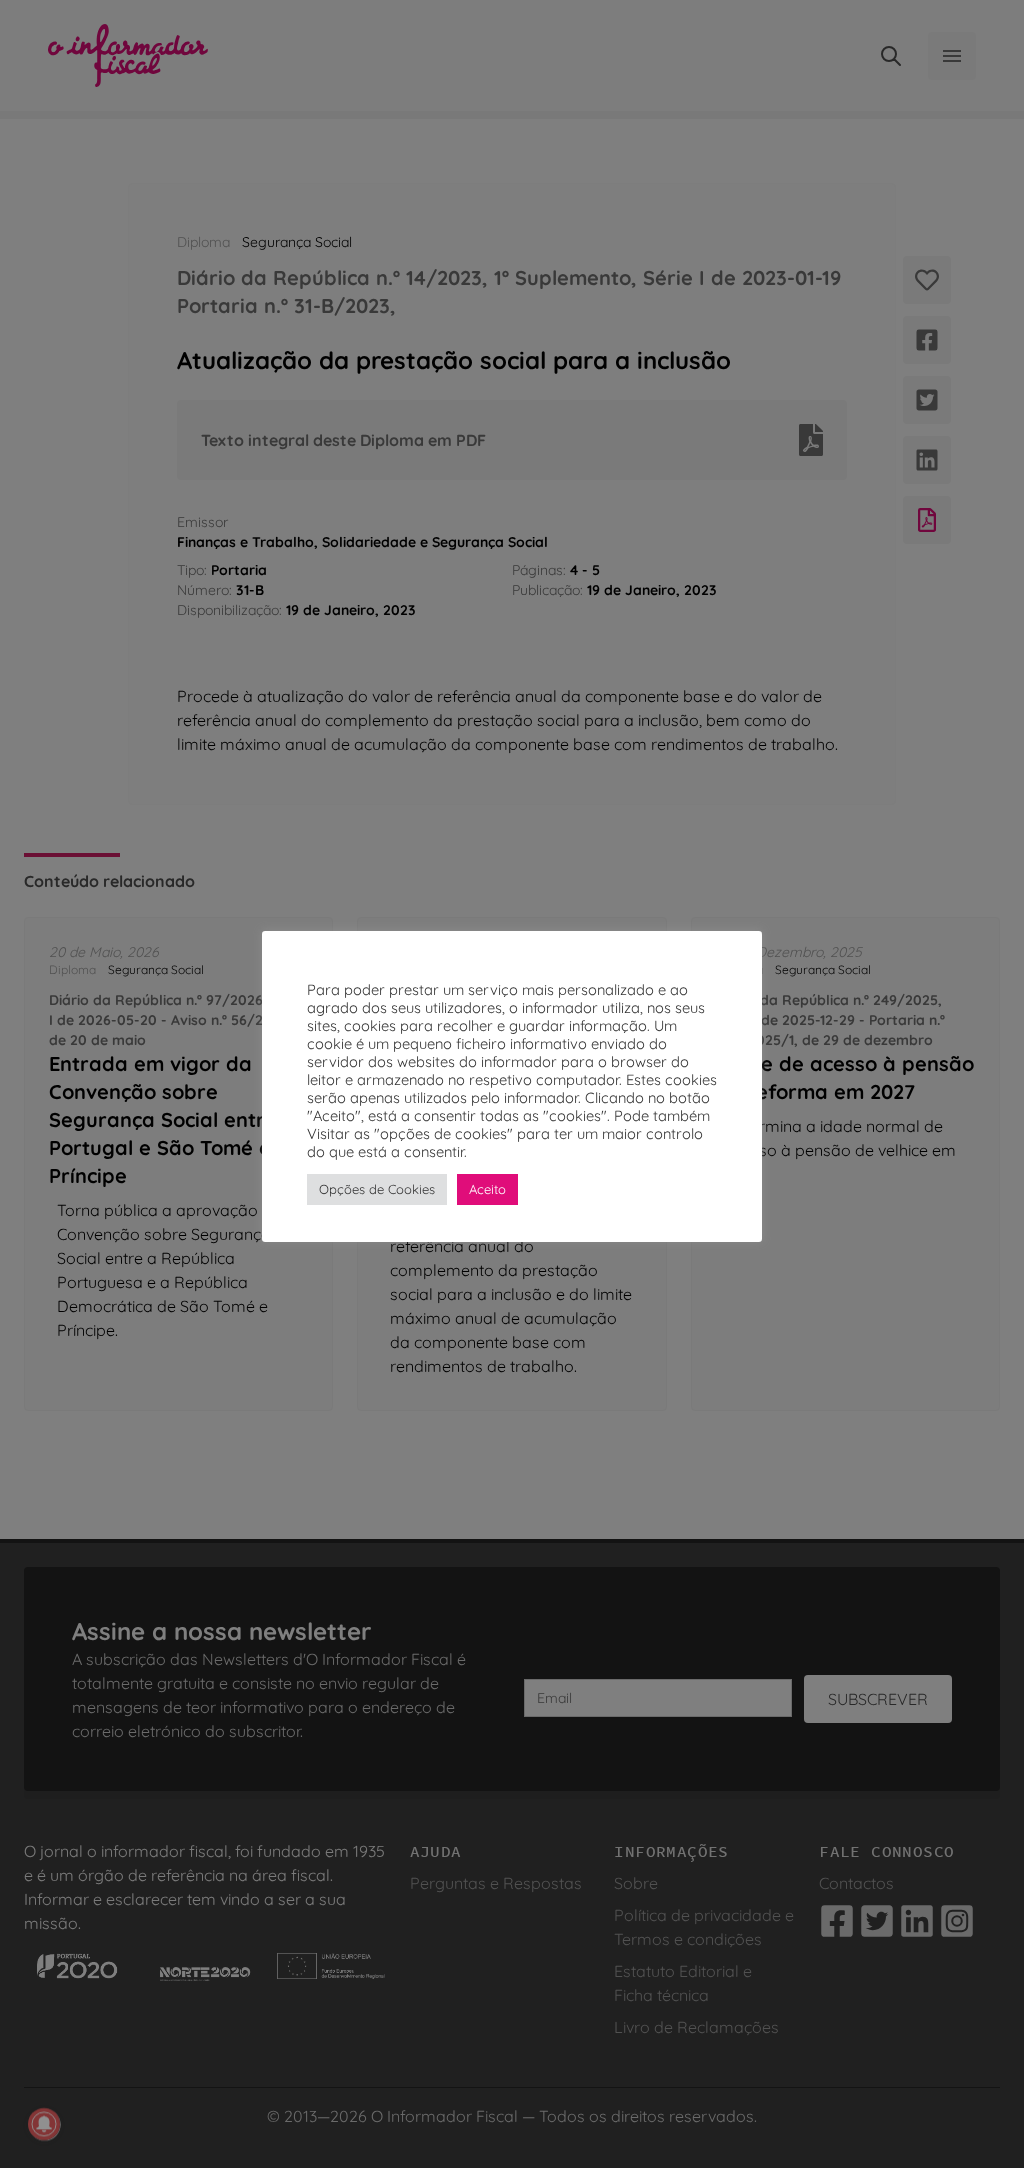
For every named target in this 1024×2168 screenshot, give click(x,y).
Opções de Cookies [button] (377, 1189)
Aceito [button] (487, 1189)
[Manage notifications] (44, 2124)
